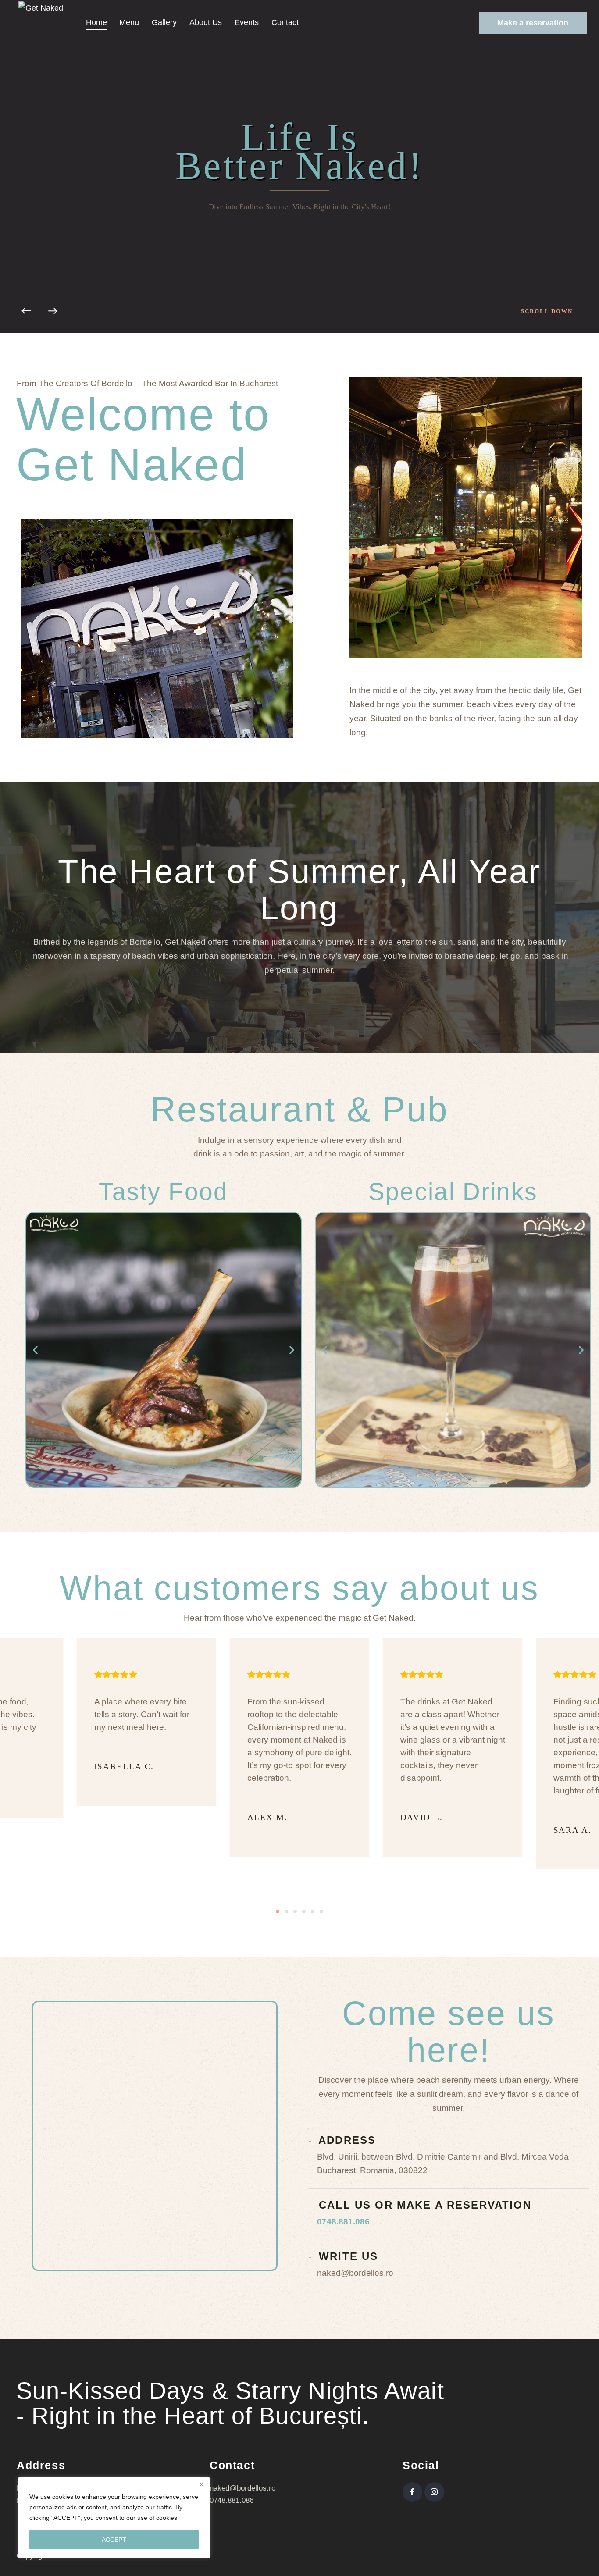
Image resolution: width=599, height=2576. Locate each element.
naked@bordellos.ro (242, 2488)
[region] (114, 2518)
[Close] (201, 2484)
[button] (35, 1350)
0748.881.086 (343, 2222)
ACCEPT (114, 2540)
